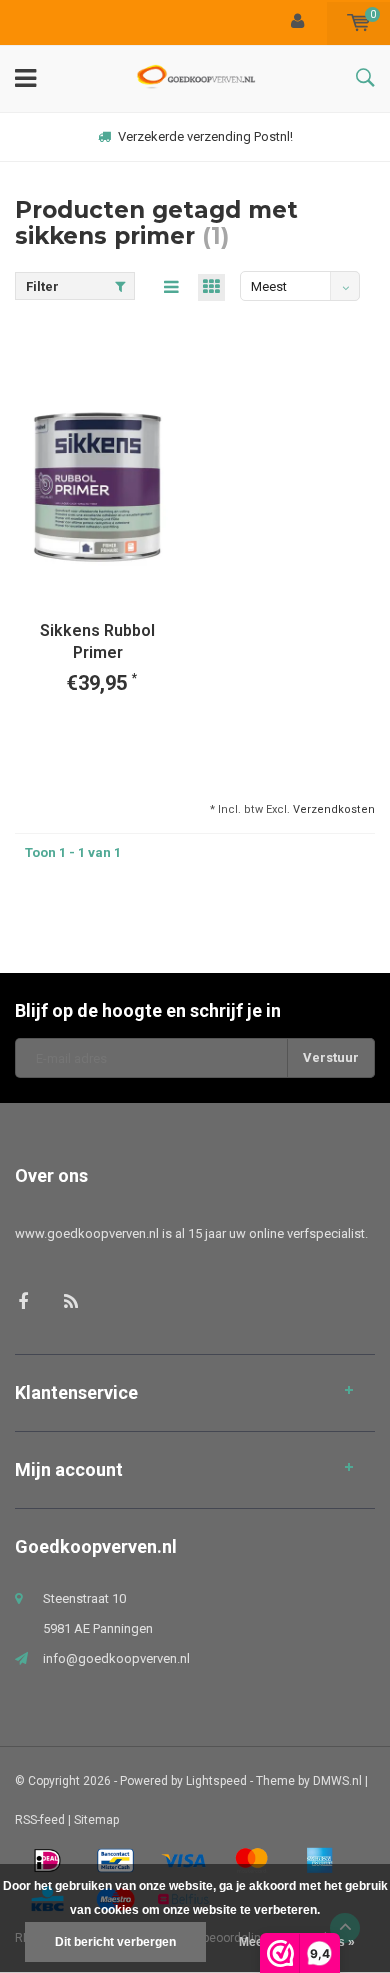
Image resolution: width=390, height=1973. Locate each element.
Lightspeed (216, 1781)
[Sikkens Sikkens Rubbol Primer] (97, 485)
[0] (358, 22)
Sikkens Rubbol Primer (97, 642)
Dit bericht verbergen (115, 1942)
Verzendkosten (334, 809)
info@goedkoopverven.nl (116, 1658)
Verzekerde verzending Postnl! (205, 136)
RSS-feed (40, 1820)
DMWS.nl (337, 1781)
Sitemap (96, 1820)
